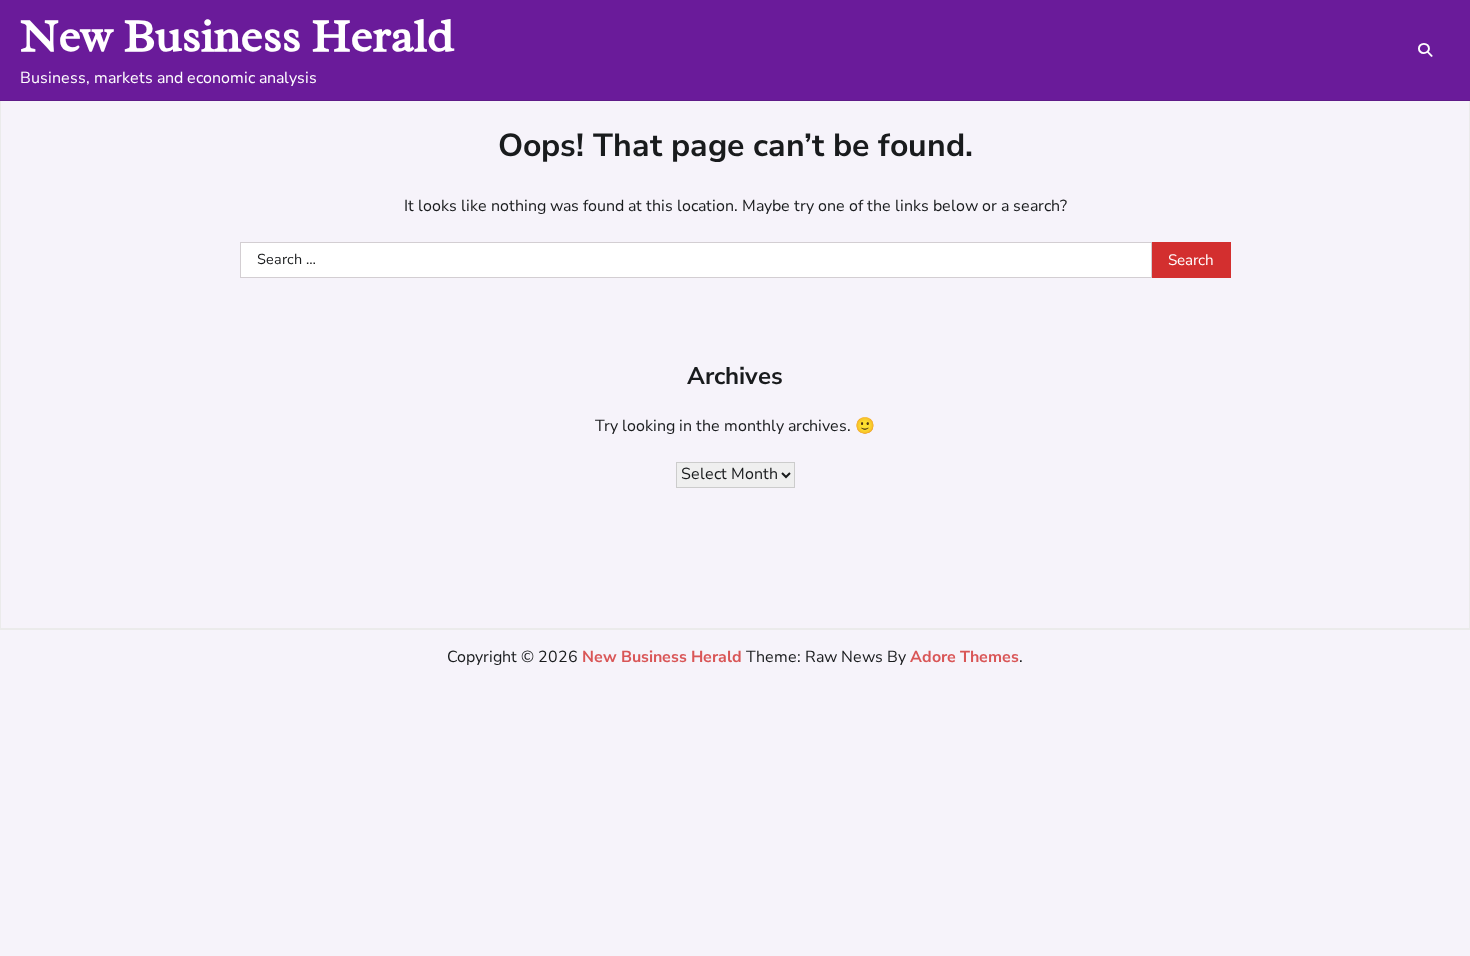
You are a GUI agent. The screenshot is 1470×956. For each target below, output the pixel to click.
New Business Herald (237, 35)
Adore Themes (964, 657)
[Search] (1425, 50)
